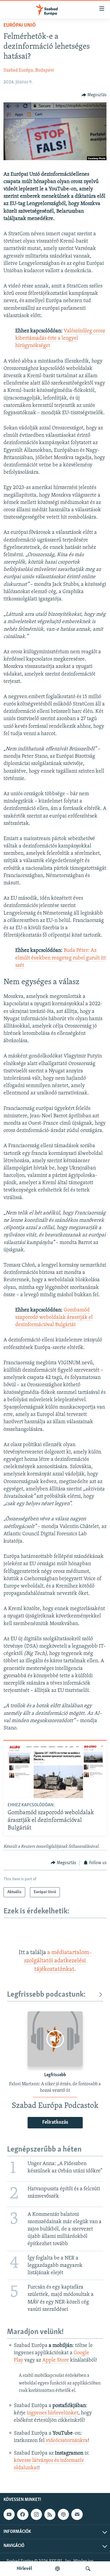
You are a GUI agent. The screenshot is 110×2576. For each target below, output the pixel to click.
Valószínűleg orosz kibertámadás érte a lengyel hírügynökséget (60, 338)
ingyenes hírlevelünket (53, 2413)
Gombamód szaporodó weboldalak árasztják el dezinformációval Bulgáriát (54, 1318)
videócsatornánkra (67, 2441)
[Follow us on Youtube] (9, 2514)
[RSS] (50, 2514)
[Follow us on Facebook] (23, 2514)
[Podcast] (63, 2514)
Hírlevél (24, 2569)
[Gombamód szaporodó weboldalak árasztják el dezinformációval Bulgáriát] (55, 1771)
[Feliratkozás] (77, 2514)
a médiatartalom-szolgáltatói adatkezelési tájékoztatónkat (58, 1961)
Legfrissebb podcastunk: (46, 1995)
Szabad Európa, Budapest (29, 70)
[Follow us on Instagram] (36, 2514)
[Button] (94, 95)
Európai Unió (20, 26)
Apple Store (56, 2360)
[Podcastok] (57, 2569)
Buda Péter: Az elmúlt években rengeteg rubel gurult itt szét (61, 958)
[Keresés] (88, 2569)
